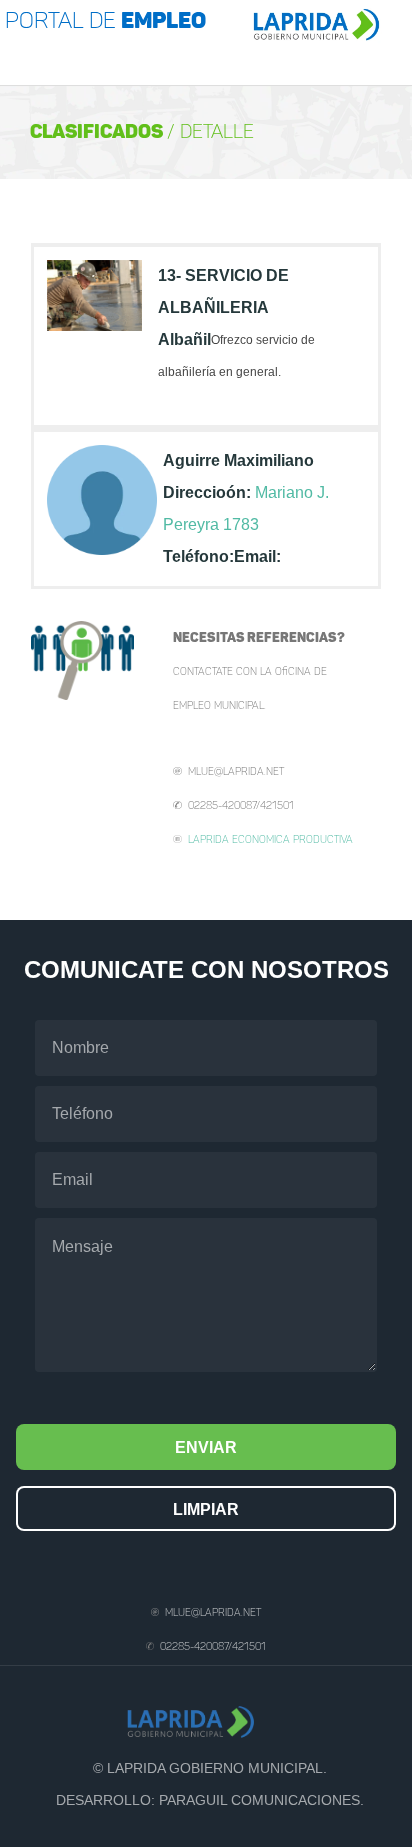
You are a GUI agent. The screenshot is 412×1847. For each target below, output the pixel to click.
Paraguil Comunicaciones (259, 1800)
